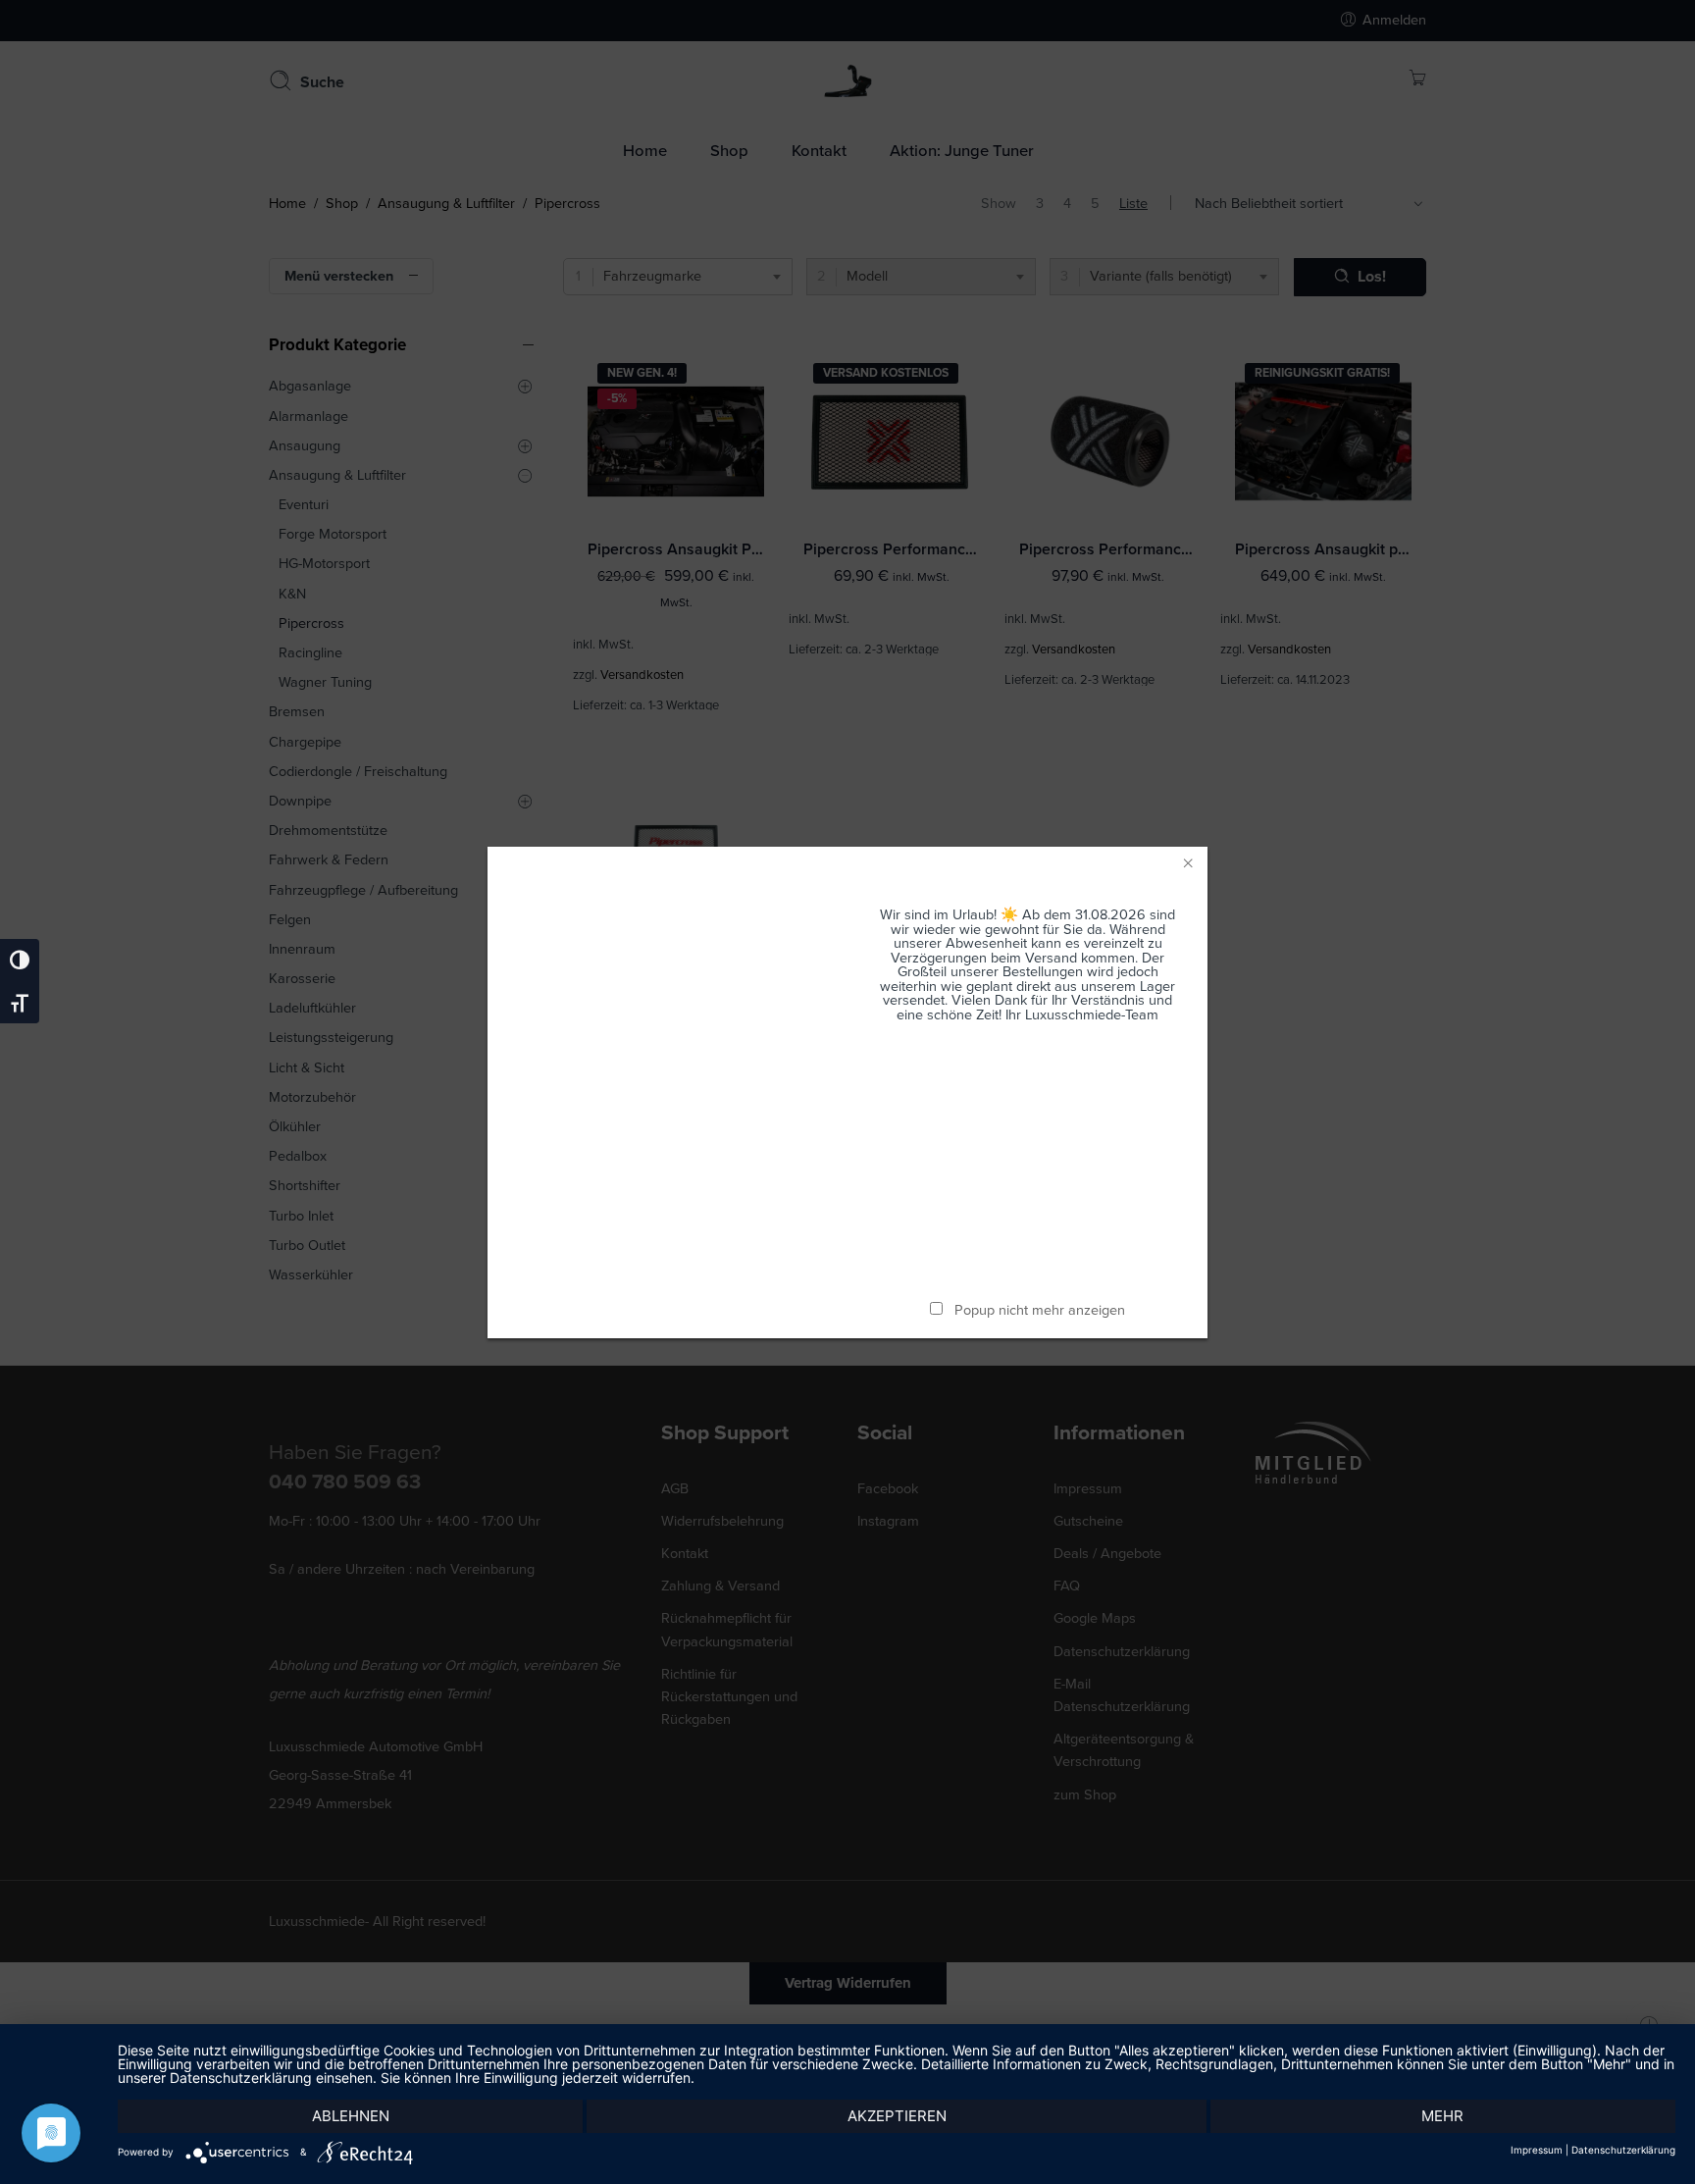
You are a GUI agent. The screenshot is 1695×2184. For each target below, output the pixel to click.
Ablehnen (351, 2116)
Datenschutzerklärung (1623, 2150)
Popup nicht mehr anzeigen (1040, 1310)
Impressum (1537, 2150)
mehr (1442, 2116)
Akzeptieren (897, 2116)
